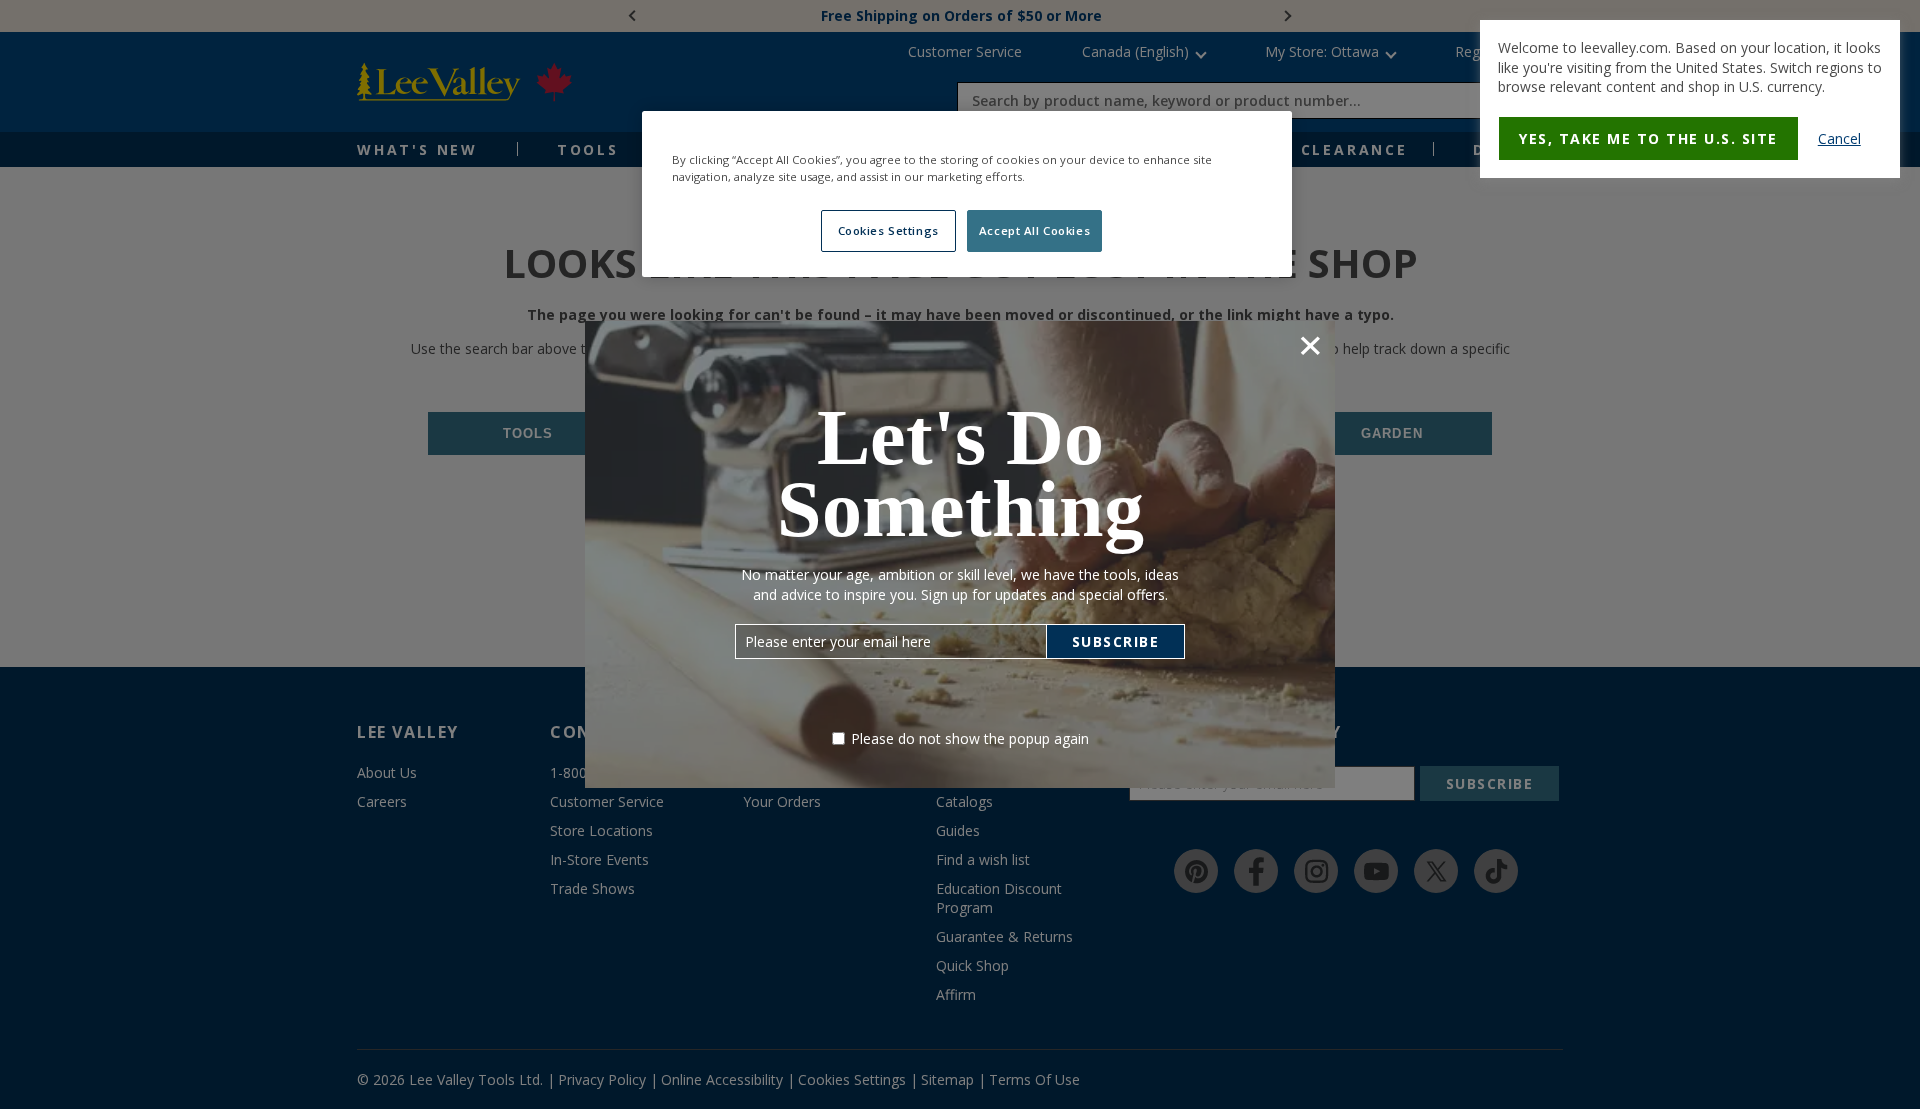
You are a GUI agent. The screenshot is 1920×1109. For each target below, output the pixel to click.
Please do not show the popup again (970, 738)
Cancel (1839, 138)
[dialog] (1690, 99)
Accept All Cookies (1034, 230)
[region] (967, 194)
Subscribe (1116, 641)
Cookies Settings (888, 230)
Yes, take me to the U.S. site (1648, 138)
